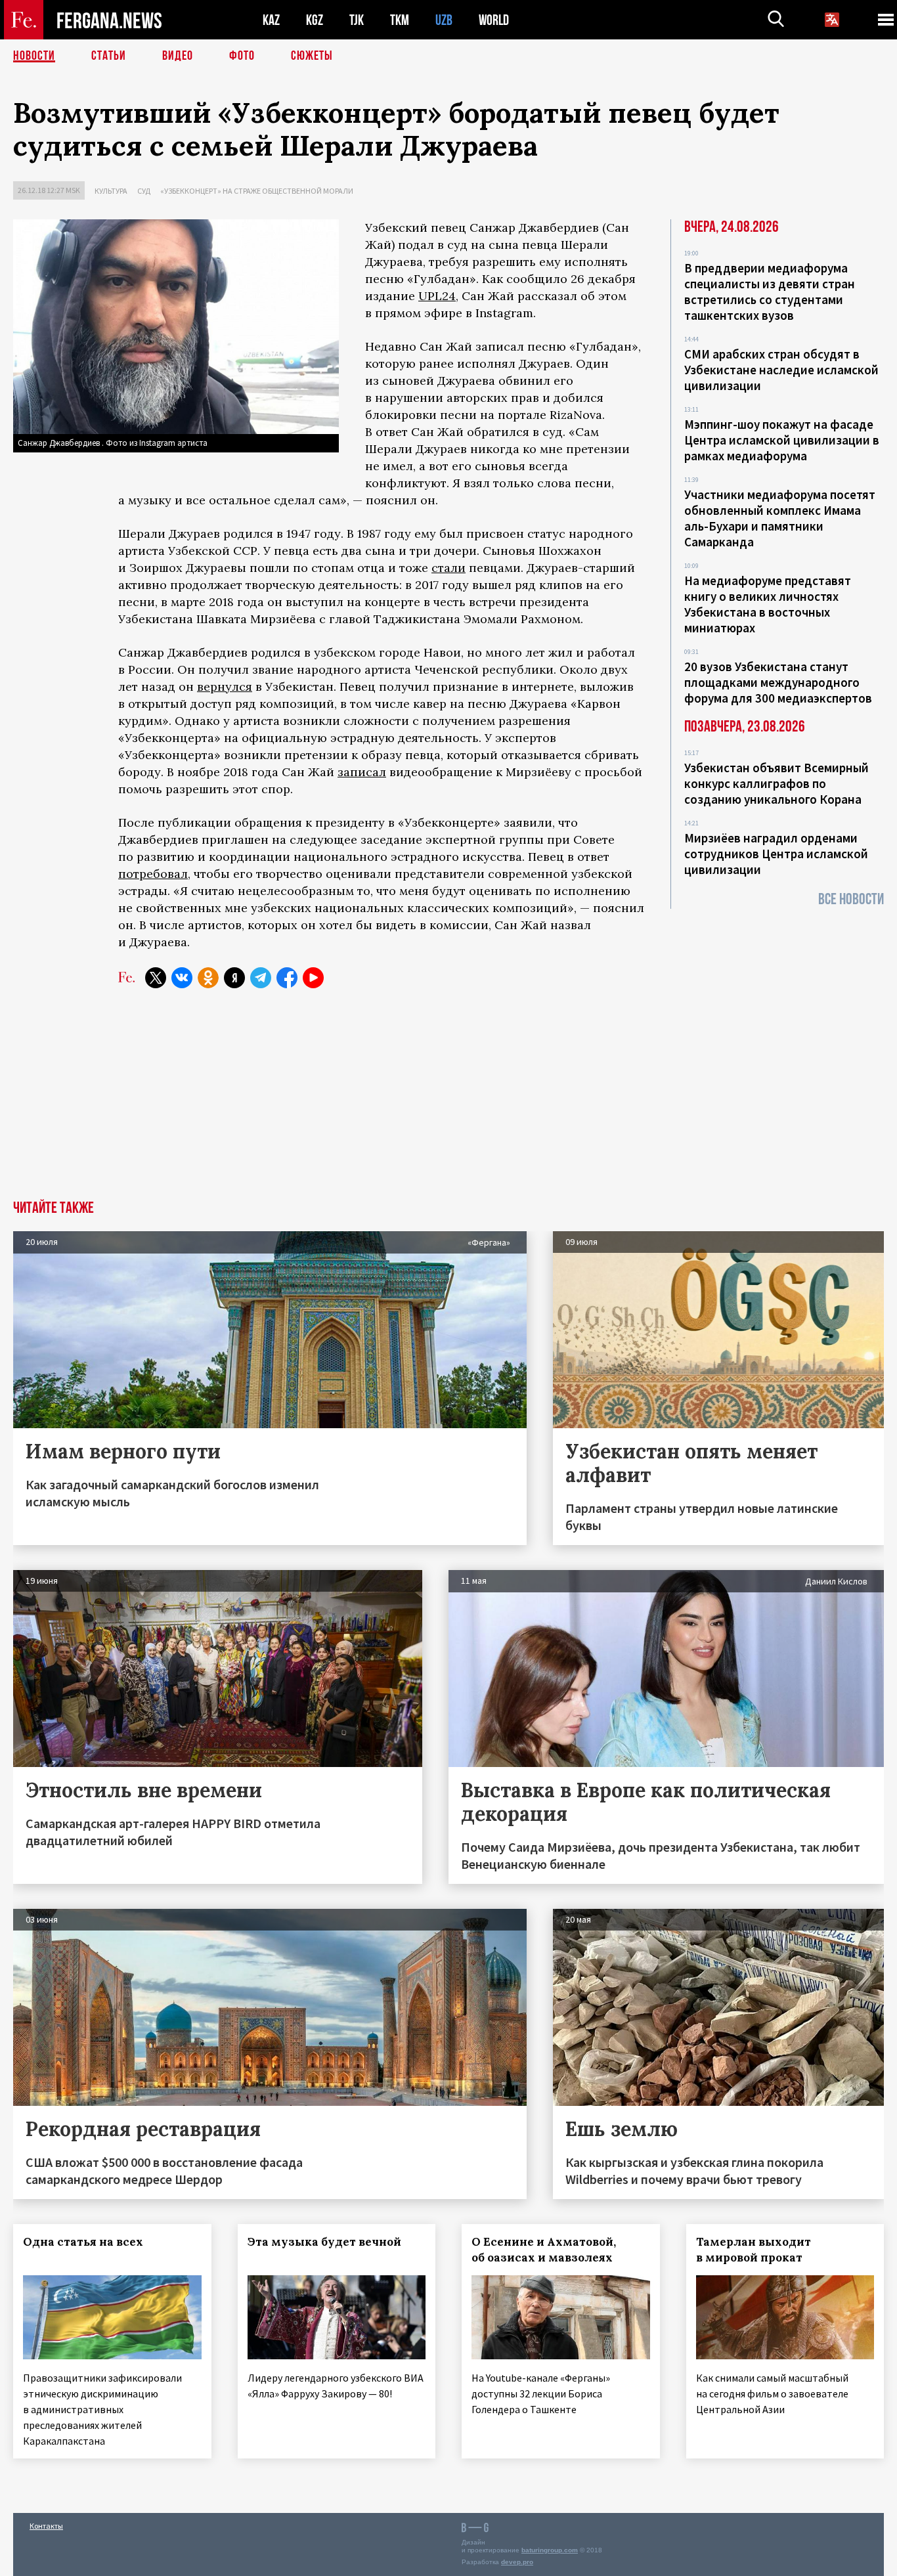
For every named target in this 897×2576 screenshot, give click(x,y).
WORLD (494, 20)
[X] (156, 978)
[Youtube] (313, 978)
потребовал (153, 874)
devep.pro (517, 2562)
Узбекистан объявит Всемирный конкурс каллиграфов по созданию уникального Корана (777, 783)
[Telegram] (261, 978)
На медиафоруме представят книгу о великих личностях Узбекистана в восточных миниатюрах (768, 604)
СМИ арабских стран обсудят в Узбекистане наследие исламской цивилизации (781, 370)
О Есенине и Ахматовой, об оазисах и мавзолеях (544, 2250)
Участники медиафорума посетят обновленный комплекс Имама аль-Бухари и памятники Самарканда (780, 518)
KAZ (271, 20)
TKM (400, 20)
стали (448, 568)
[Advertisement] (448, 1102)
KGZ (315, 20)
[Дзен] (234, 978)
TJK (357, 20)
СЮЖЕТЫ (312, 56)
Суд (144, 191)
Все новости (851, 899)
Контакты (46, 2526)
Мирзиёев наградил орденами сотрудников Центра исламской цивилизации (776, 854)
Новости (34, 56)
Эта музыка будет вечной (324, 2242)
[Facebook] (287, 978)
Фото (242, 56)
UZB (444, 20)
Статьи (109, 56)
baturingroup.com (550, 2550)
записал (362, 772)
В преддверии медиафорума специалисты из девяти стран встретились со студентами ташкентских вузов (770, 292)
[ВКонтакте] (182, 978)
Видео (178, 56)
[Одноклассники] (208, 978)
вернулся (225, 687)
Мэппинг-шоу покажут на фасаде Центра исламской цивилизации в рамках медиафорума (782, 440)
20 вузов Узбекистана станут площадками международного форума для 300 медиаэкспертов (778, 682)
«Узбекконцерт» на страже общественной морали (257, 191)
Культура (111, 191)
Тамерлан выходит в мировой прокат (754, 2250)
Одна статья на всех (83, 2242)
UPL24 (437, 296)
